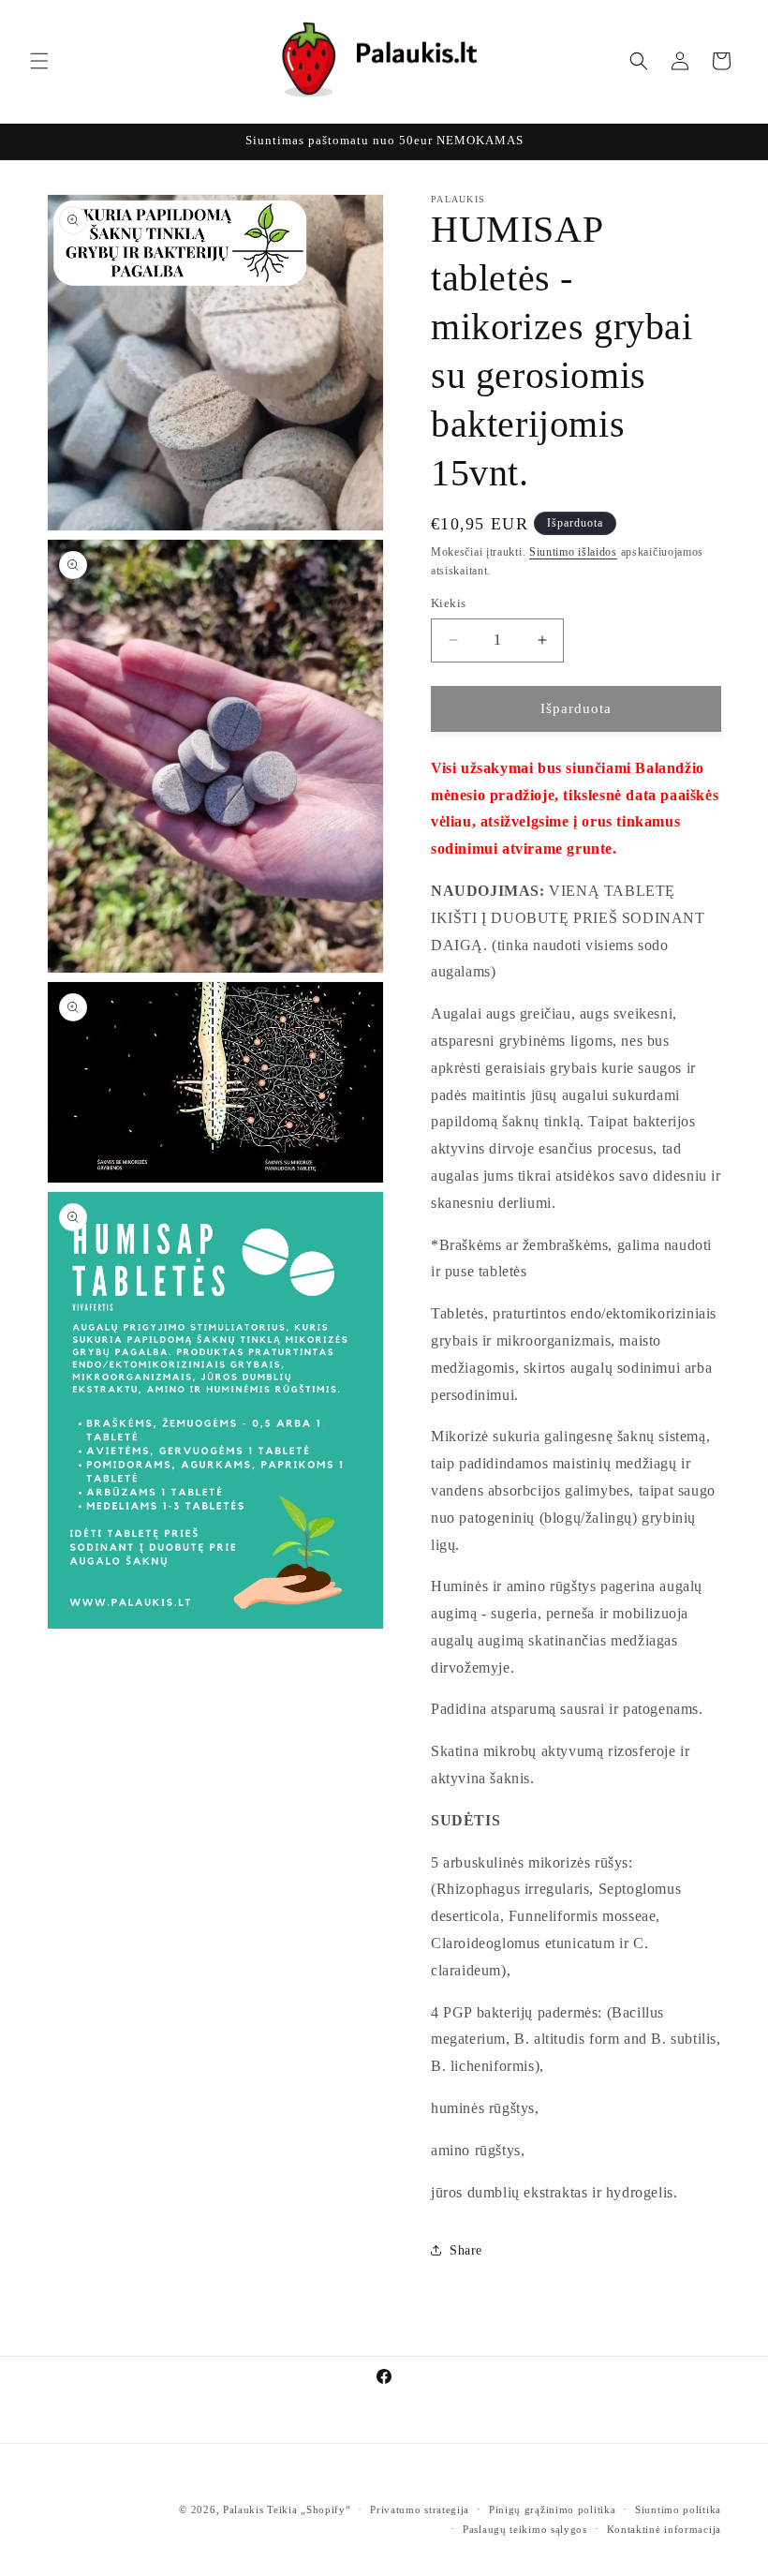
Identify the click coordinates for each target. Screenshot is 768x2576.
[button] (39, 61)
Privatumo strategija (420, 2509)
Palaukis (244, 2509)
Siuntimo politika (678, 2509)
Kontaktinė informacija (664, 2529)
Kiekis (448, 603)
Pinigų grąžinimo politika (553, 2509)
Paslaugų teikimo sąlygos (525, 2529)
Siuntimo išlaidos (573, 552)
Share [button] (466, 2250)
